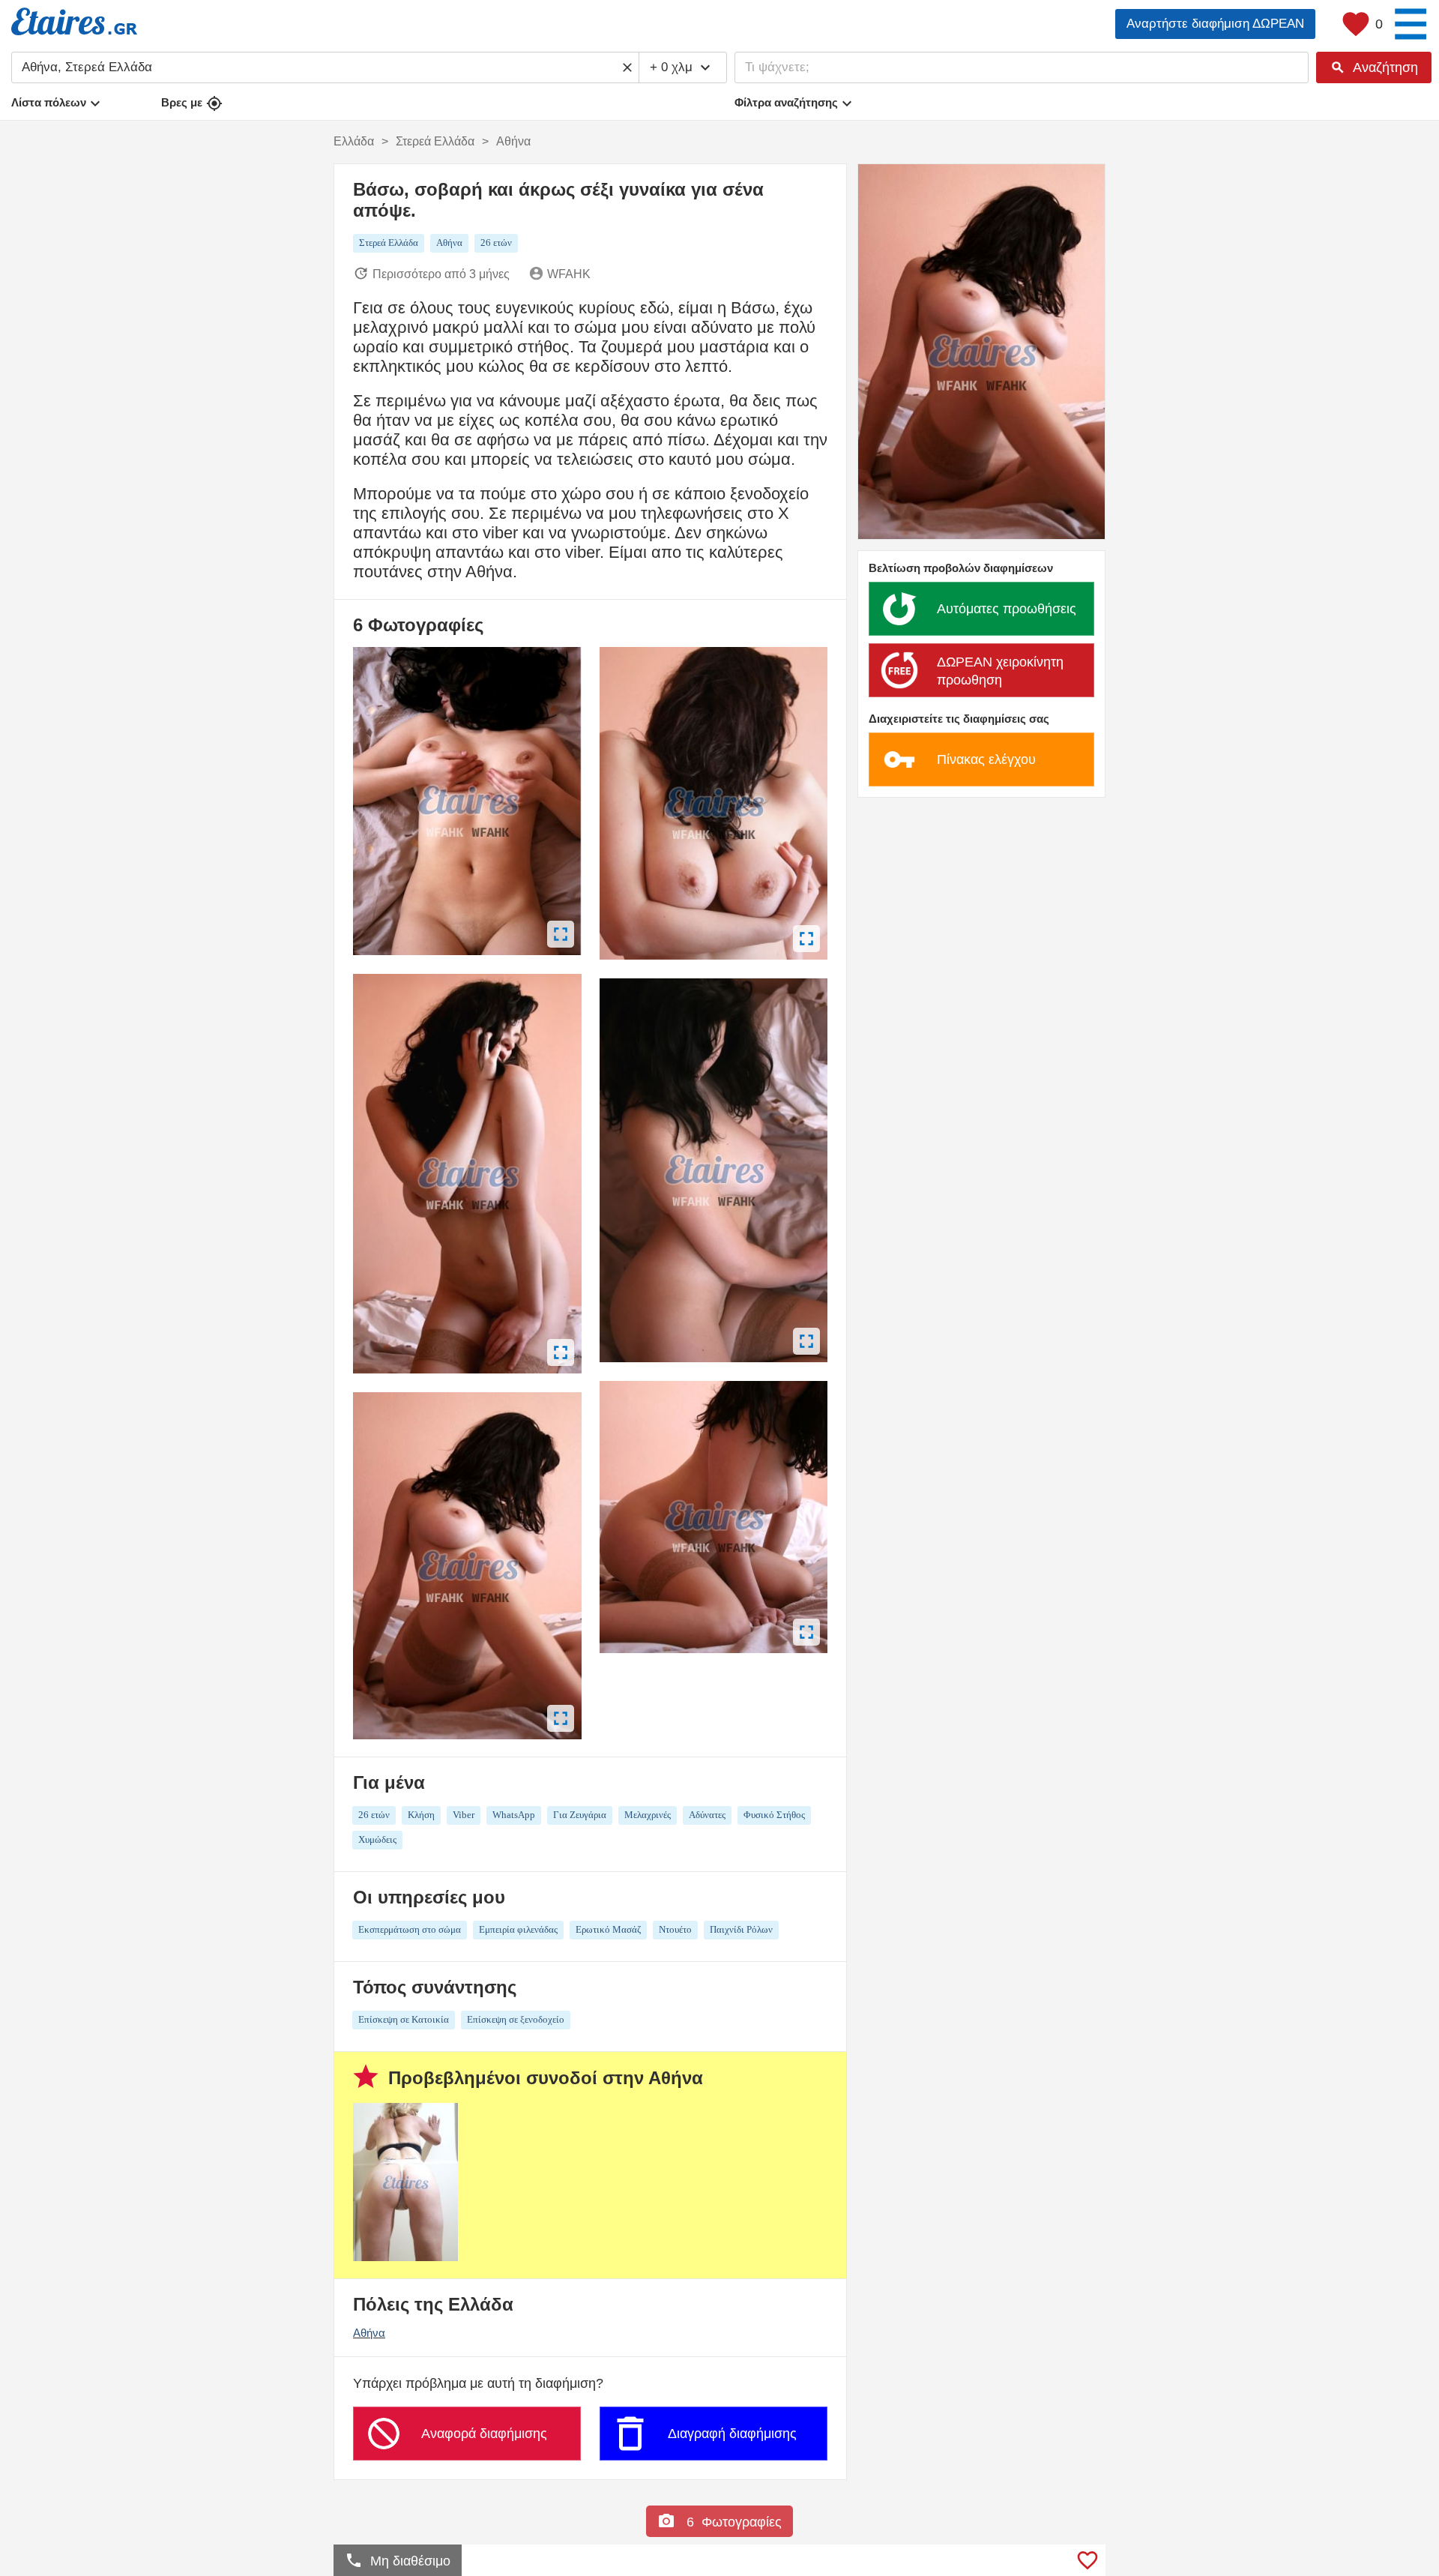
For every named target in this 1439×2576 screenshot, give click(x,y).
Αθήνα (369, 2333)
